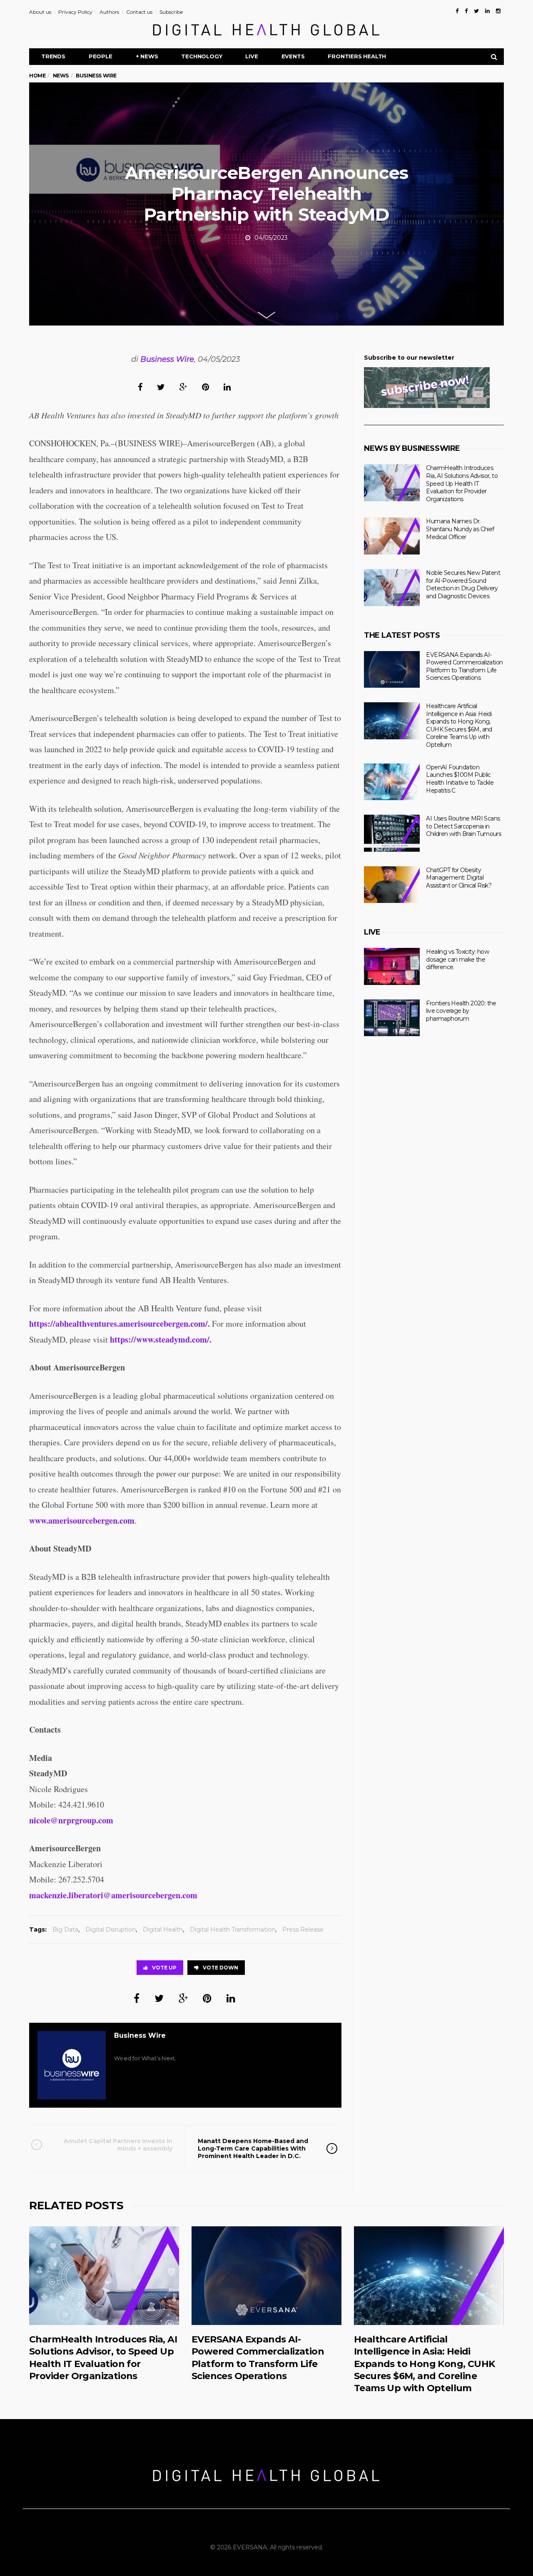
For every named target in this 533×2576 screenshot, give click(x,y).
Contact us (139, 12)
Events (293, 56)
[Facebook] (457, 11)
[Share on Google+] (183, 387)
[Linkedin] (487, 11)
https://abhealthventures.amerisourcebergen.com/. (120, 1324)
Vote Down (220, 1968)
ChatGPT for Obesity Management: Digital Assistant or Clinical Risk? (459, 878)
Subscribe (171, 12)
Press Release (303, 1930)
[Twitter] (476, 11)
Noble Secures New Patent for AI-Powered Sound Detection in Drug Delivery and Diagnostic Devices (463, 584)
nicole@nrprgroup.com (71, 1820)
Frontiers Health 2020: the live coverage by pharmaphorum (461, 1011)
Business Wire (167, 359)
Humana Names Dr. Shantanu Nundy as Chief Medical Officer (460, 529)
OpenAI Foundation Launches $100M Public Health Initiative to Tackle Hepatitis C (460, 779)
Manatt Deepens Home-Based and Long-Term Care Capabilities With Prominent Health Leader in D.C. (253, 2148)
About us (40, 12)
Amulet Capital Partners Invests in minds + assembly (118, 2145)
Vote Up (164, 1968)
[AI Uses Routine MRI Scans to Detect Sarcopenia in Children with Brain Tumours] (392, 833)
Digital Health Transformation (233, 1930)
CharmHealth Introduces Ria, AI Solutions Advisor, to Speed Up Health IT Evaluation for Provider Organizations (462, 483)
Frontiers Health (357, 56)
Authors (109, 12)
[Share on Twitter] (161, 387)
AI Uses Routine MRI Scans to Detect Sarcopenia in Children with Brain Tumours (463, 826)
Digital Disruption (111, 1930)
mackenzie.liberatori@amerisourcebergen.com (113, 1895)
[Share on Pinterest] (205, 387)
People (101, 56)
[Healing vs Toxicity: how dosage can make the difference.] (392, 966)
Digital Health (163, 1930)
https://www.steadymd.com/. (161, 1339)
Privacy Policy (75, 12)
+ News (147, 56)
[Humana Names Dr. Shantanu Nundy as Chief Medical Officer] (392, 536)
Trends (53, 56)
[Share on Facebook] (140, 387)
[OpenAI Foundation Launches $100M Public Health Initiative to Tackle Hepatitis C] (392, 782)
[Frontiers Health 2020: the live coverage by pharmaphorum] (392, 1018)
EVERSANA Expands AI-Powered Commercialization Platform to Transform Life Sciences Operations (464, 666)
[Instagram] (498, 11)
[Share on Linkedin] (227, 387)
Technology (202, 56)
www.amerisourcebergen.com (82, 1520)
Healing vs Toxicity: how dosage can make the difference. (457, 959)
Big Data (65, 1930)
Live (252, 56)
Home (37, 76)
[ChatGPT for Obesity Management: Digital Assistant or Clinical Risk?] (392, 885)
